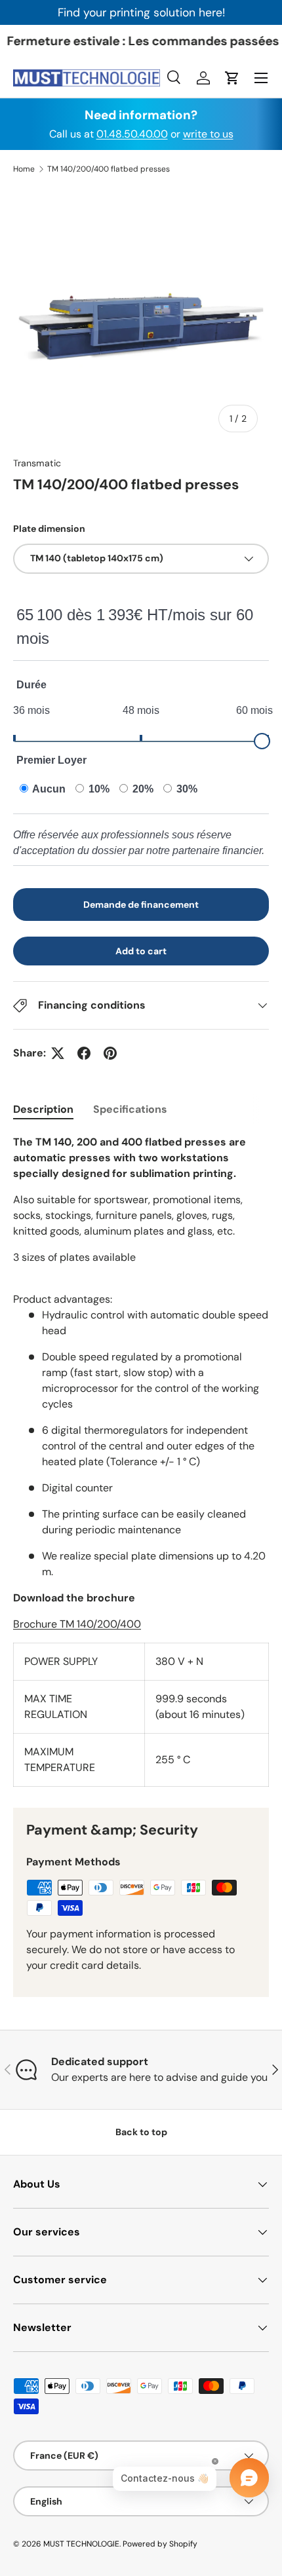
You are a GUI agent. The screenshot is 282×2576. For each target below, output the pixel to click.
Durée (31, 685)
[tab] (43, 1109)
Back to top (141, 2132)
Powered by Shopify (160, 2544)
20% (142, 789)
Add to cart (141, 951)
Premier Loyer (51, 760)
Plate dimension (49, 529)
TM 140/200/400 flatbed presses (109, 169)
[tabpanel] (141, 1461)
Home (24, 169)
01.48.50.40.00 (132, 134)
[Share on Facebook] (84, 1053)
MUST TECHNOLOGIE (81, 2544)
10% (98, 789)
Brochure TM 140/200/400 (77, 1624)
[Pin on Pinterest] (110, 1053)
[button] (232, 78)
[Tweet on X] (58, 1053)
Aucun (48, 789)
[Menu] (261, 78)
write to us (208, 134)
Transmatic (37, 463)
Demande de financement (141, 905)
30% (186, 789)
